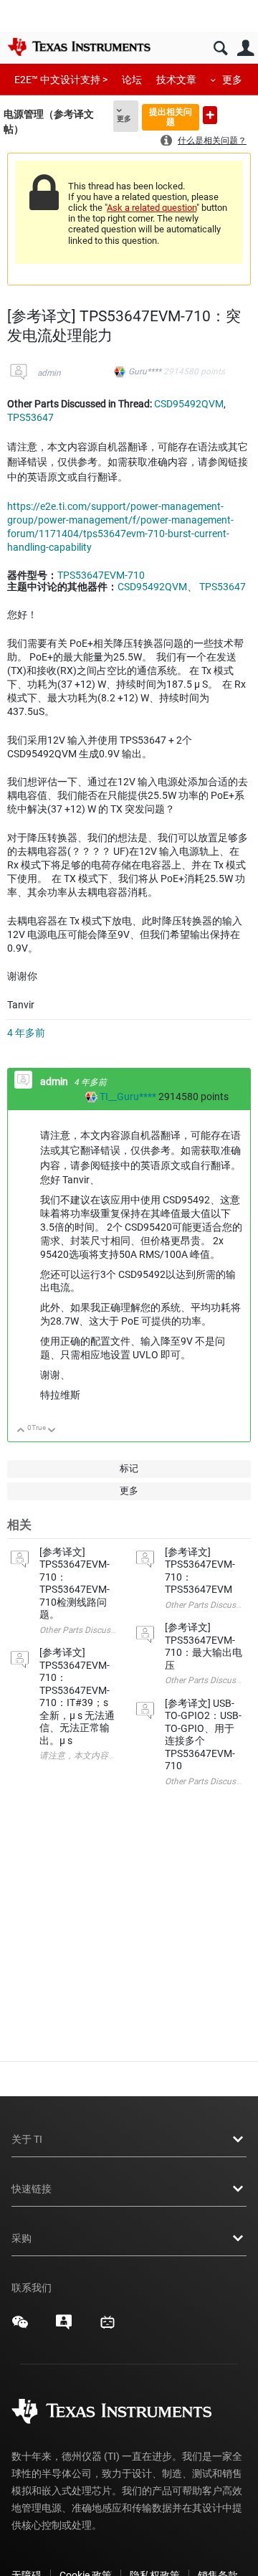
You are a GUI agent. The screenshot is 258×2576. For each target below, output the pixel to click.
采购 (21, 2238)
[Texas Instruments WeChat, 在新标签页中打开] (20, 2327)
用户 (245, 48)
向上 (21, 1431)
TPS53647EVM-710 (101, 575)
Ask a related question (152, 208)
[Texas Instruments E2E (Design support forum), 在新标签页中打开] (64, 2327)
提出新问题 (210, 115)
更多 (232, 80)
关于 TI (27, 2139)
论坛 (132, 80)
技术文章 (176, 80)
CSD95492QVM (189, 404)
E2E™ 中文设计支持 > (61, 80)
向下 (52, 1431)
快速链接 (32, 2189)
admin (49, 373)
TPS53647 (30, 417)
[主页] (79, 47)
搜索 (220, 48)
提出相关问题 (171, 117)
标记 (129, 1468)
